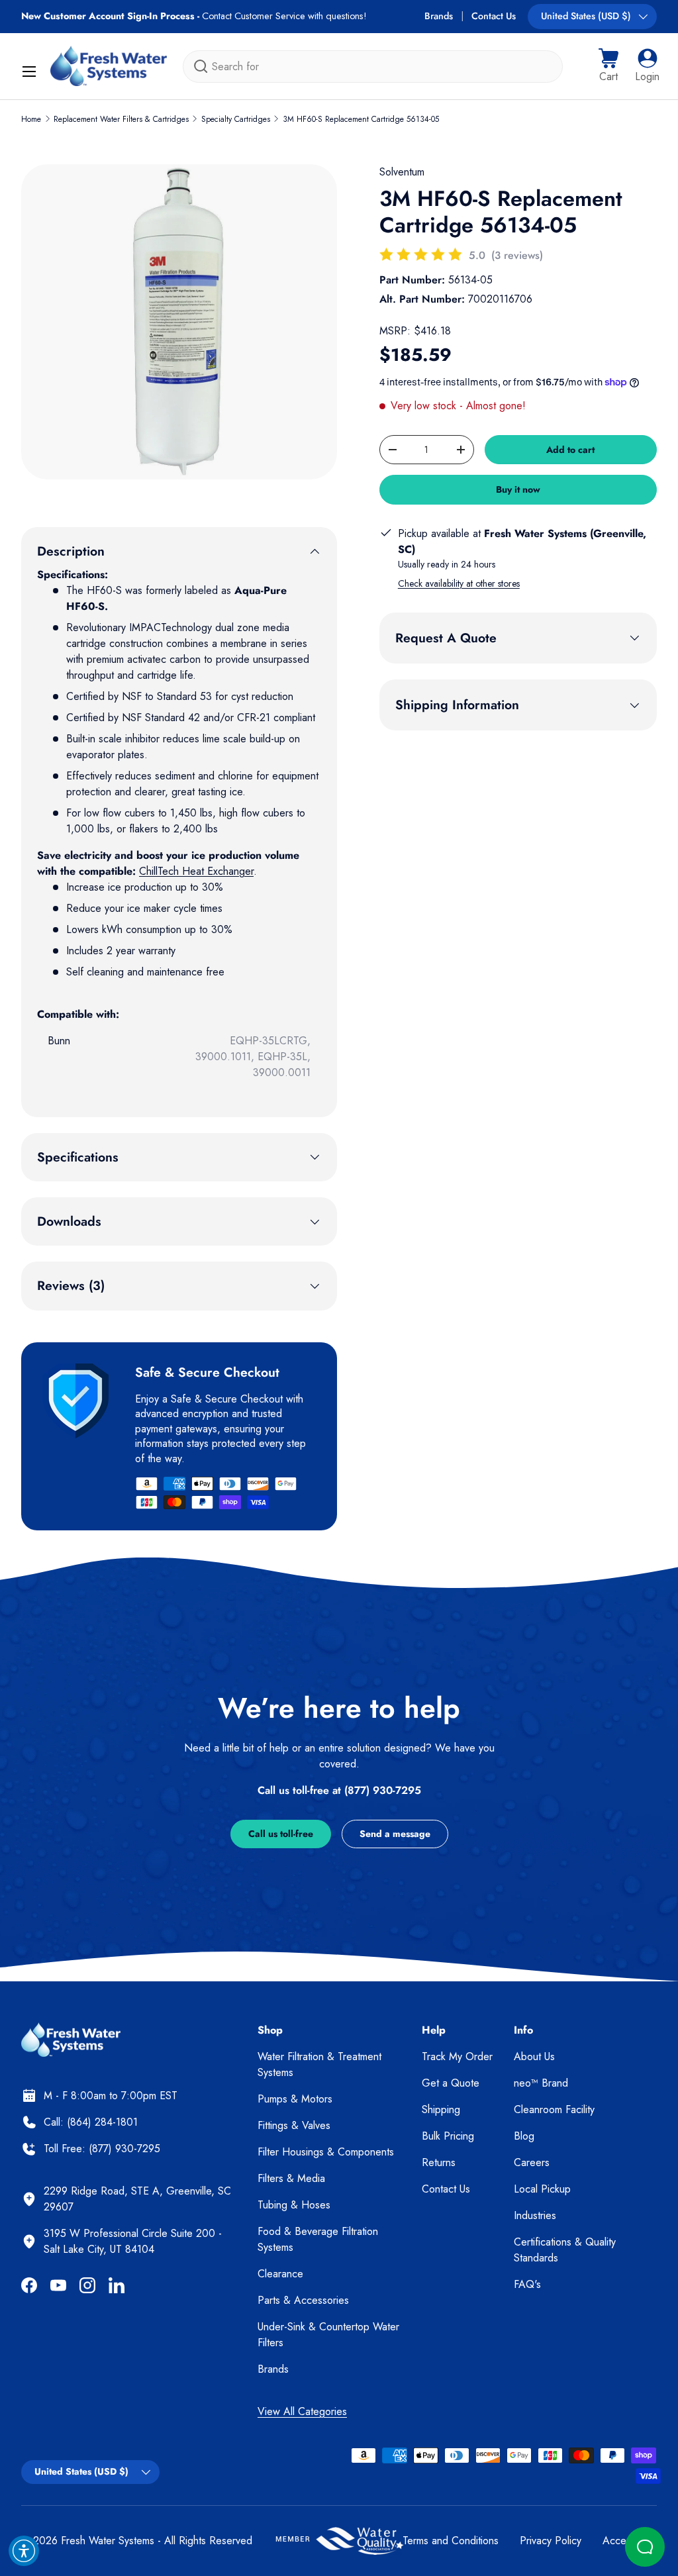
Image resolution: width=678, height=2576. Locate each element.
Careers (532, 2162)
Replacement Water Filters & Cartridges (121, 119)
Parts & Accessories (303, 2300)
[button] (608, 66)
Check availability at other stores (459, 583)
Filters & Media (291, 2178)
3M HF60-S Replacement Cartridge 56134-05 (361, 119)
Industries (535, 2215)
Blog (524, 2136)
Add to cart (570, 450)
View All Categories (302, 2411)
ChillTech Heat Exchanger (196, 871)
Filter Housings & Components (326, 2152)
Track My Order (457, 2056)
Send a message (395, 1834)
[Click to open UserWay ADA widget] (24, 2551)
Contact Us (494, 16)
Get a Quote (451, 2083)
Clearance (280, 2274)
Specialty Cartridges (236, 119)
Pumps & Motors (295, 2099)
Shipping (441, 2109)
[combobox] (373, 67)
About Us (534, 2056)
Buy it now (518, 489)
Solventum (402, 172)
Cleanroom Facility (554, 2109)
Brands (439, 16)
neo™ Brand (541, 2083)
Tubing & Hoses (294, 2205)
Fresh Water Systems (108, 2541)
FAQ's (527, 2284)
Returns (439, 2162)
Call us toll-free (281, 1834)
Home (31, 119)
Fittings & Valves (294, 2125)
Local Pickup (542, 2189)
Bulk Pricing (448, 2136)
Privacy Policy (551, 2541)
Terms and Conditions (451, 2541)
